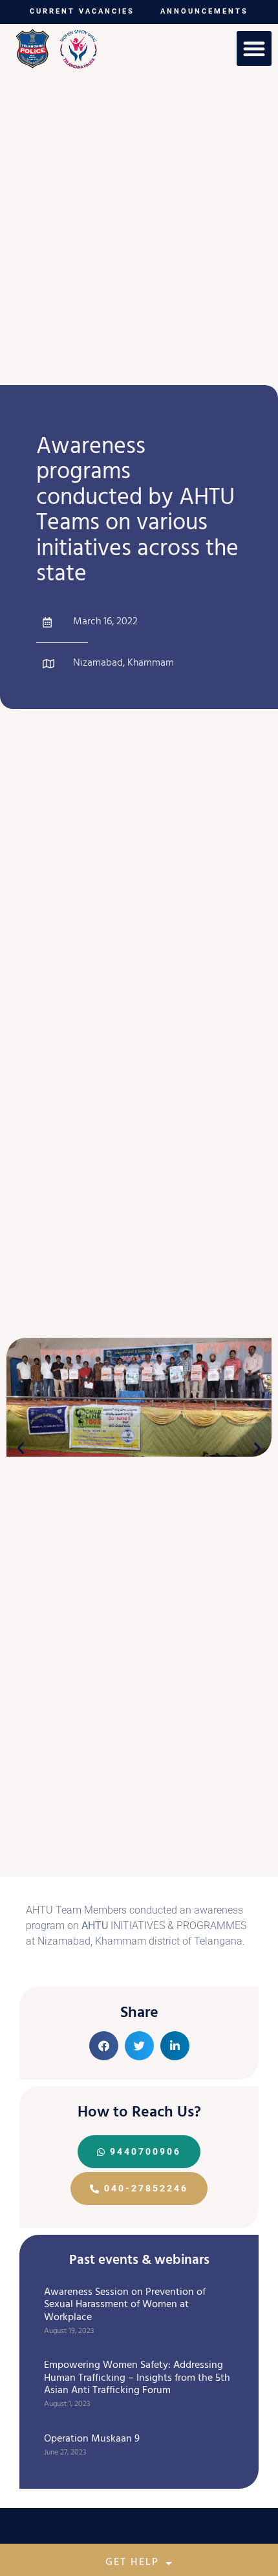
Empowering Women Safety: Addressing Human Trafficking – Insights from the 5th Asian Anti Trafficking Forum (137, 2378)
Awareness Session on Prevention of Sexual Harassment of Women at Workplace (125, 2305)
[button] (254, 48)
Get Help (132, 2563)
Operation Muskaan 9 (92, 2440)
